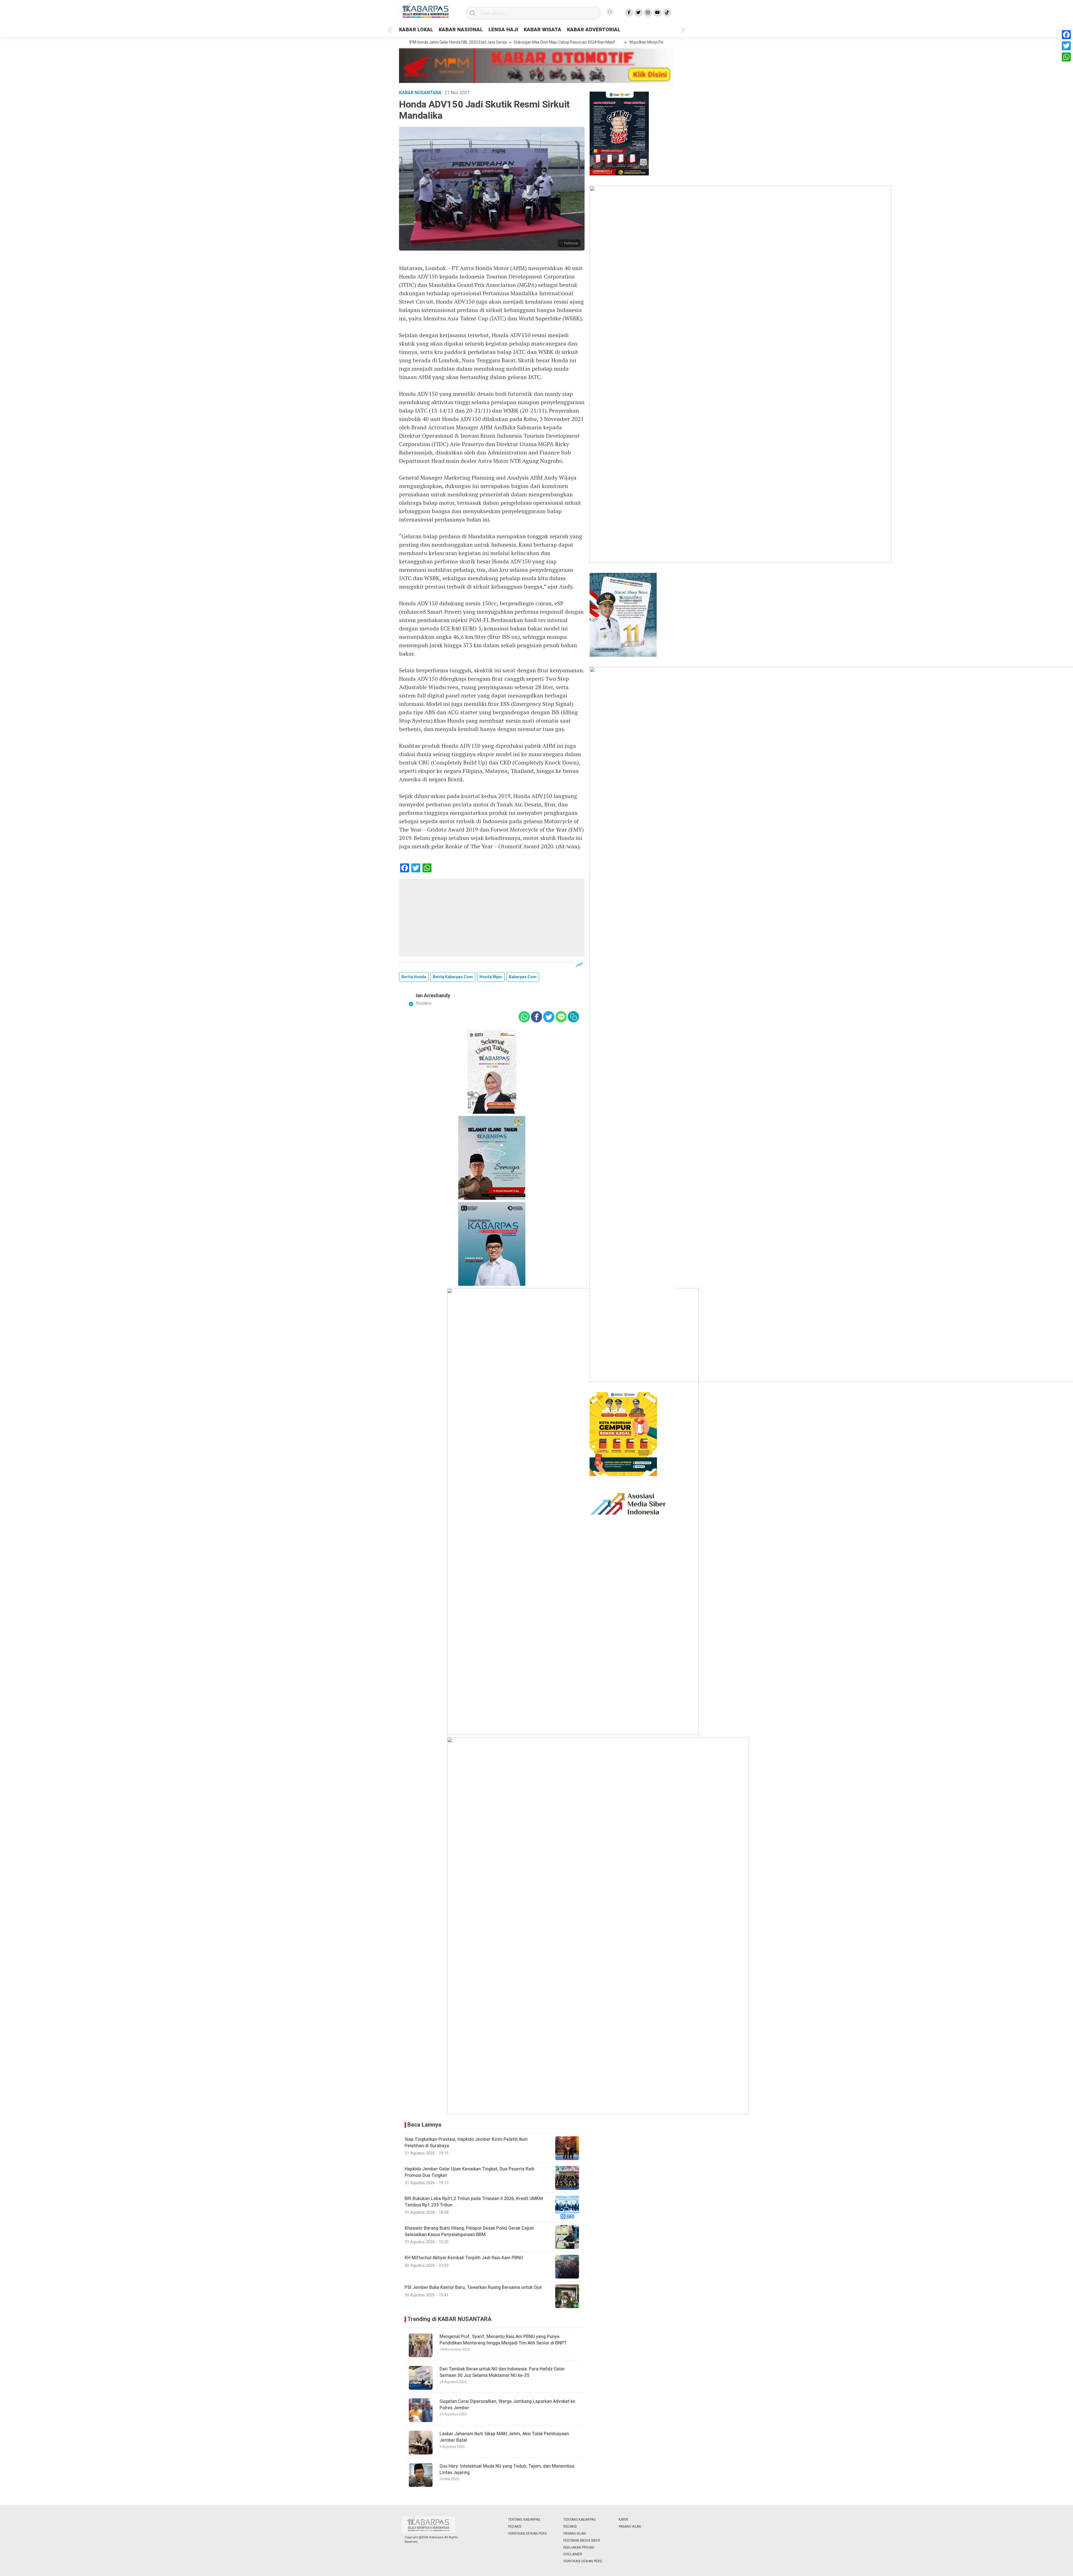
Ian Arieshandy (433, 996)
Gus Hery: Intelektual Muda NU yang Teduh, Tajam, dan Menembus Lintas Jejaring (507, 2469)
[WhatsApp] (1066, 57)
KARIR (623, 2520)
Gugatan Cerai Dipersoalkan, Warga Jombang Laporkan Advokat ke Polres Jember (507, 2404)
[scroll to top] (1035, 2566)
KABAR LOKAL (416, 30)
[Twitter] (1066, 46)
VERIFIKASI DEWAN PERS (527, 2534)
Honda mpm (491, 977)
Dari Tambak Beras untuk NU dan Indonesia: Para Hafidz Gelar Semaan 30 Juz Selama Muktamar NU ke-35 (502, 2372)
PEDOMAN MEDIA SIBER (582, 2541)
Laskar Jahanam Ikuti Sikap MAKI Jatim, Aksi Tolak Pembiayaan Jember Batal (504, 2437)
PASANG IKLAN (575, 2534)
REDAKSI (515, 2527)
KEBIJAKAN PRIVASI (579, 2548)
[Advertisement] (492, 918)
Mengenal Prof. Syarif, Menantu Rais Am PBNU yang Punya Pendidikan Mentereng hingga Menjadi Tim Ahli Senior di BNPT (503, 2340)
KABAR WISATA (543, 30)
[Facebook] (1066, 35)
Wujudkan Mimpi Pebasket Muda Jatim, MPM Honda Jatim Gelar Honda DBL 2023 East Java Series (629, 42)
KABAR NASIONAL (461, 30)
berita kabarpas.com (453, 977)
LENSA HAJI (503, 30)
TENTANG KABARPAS (524, 2520)
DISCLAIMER (573, 2554)
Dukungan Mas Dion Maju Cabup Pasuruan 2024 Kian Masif (480, 42)
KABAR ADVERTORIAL (594, 30)
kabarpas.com (523, 977)
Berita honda (414, 977)
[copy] (573, 1017)
